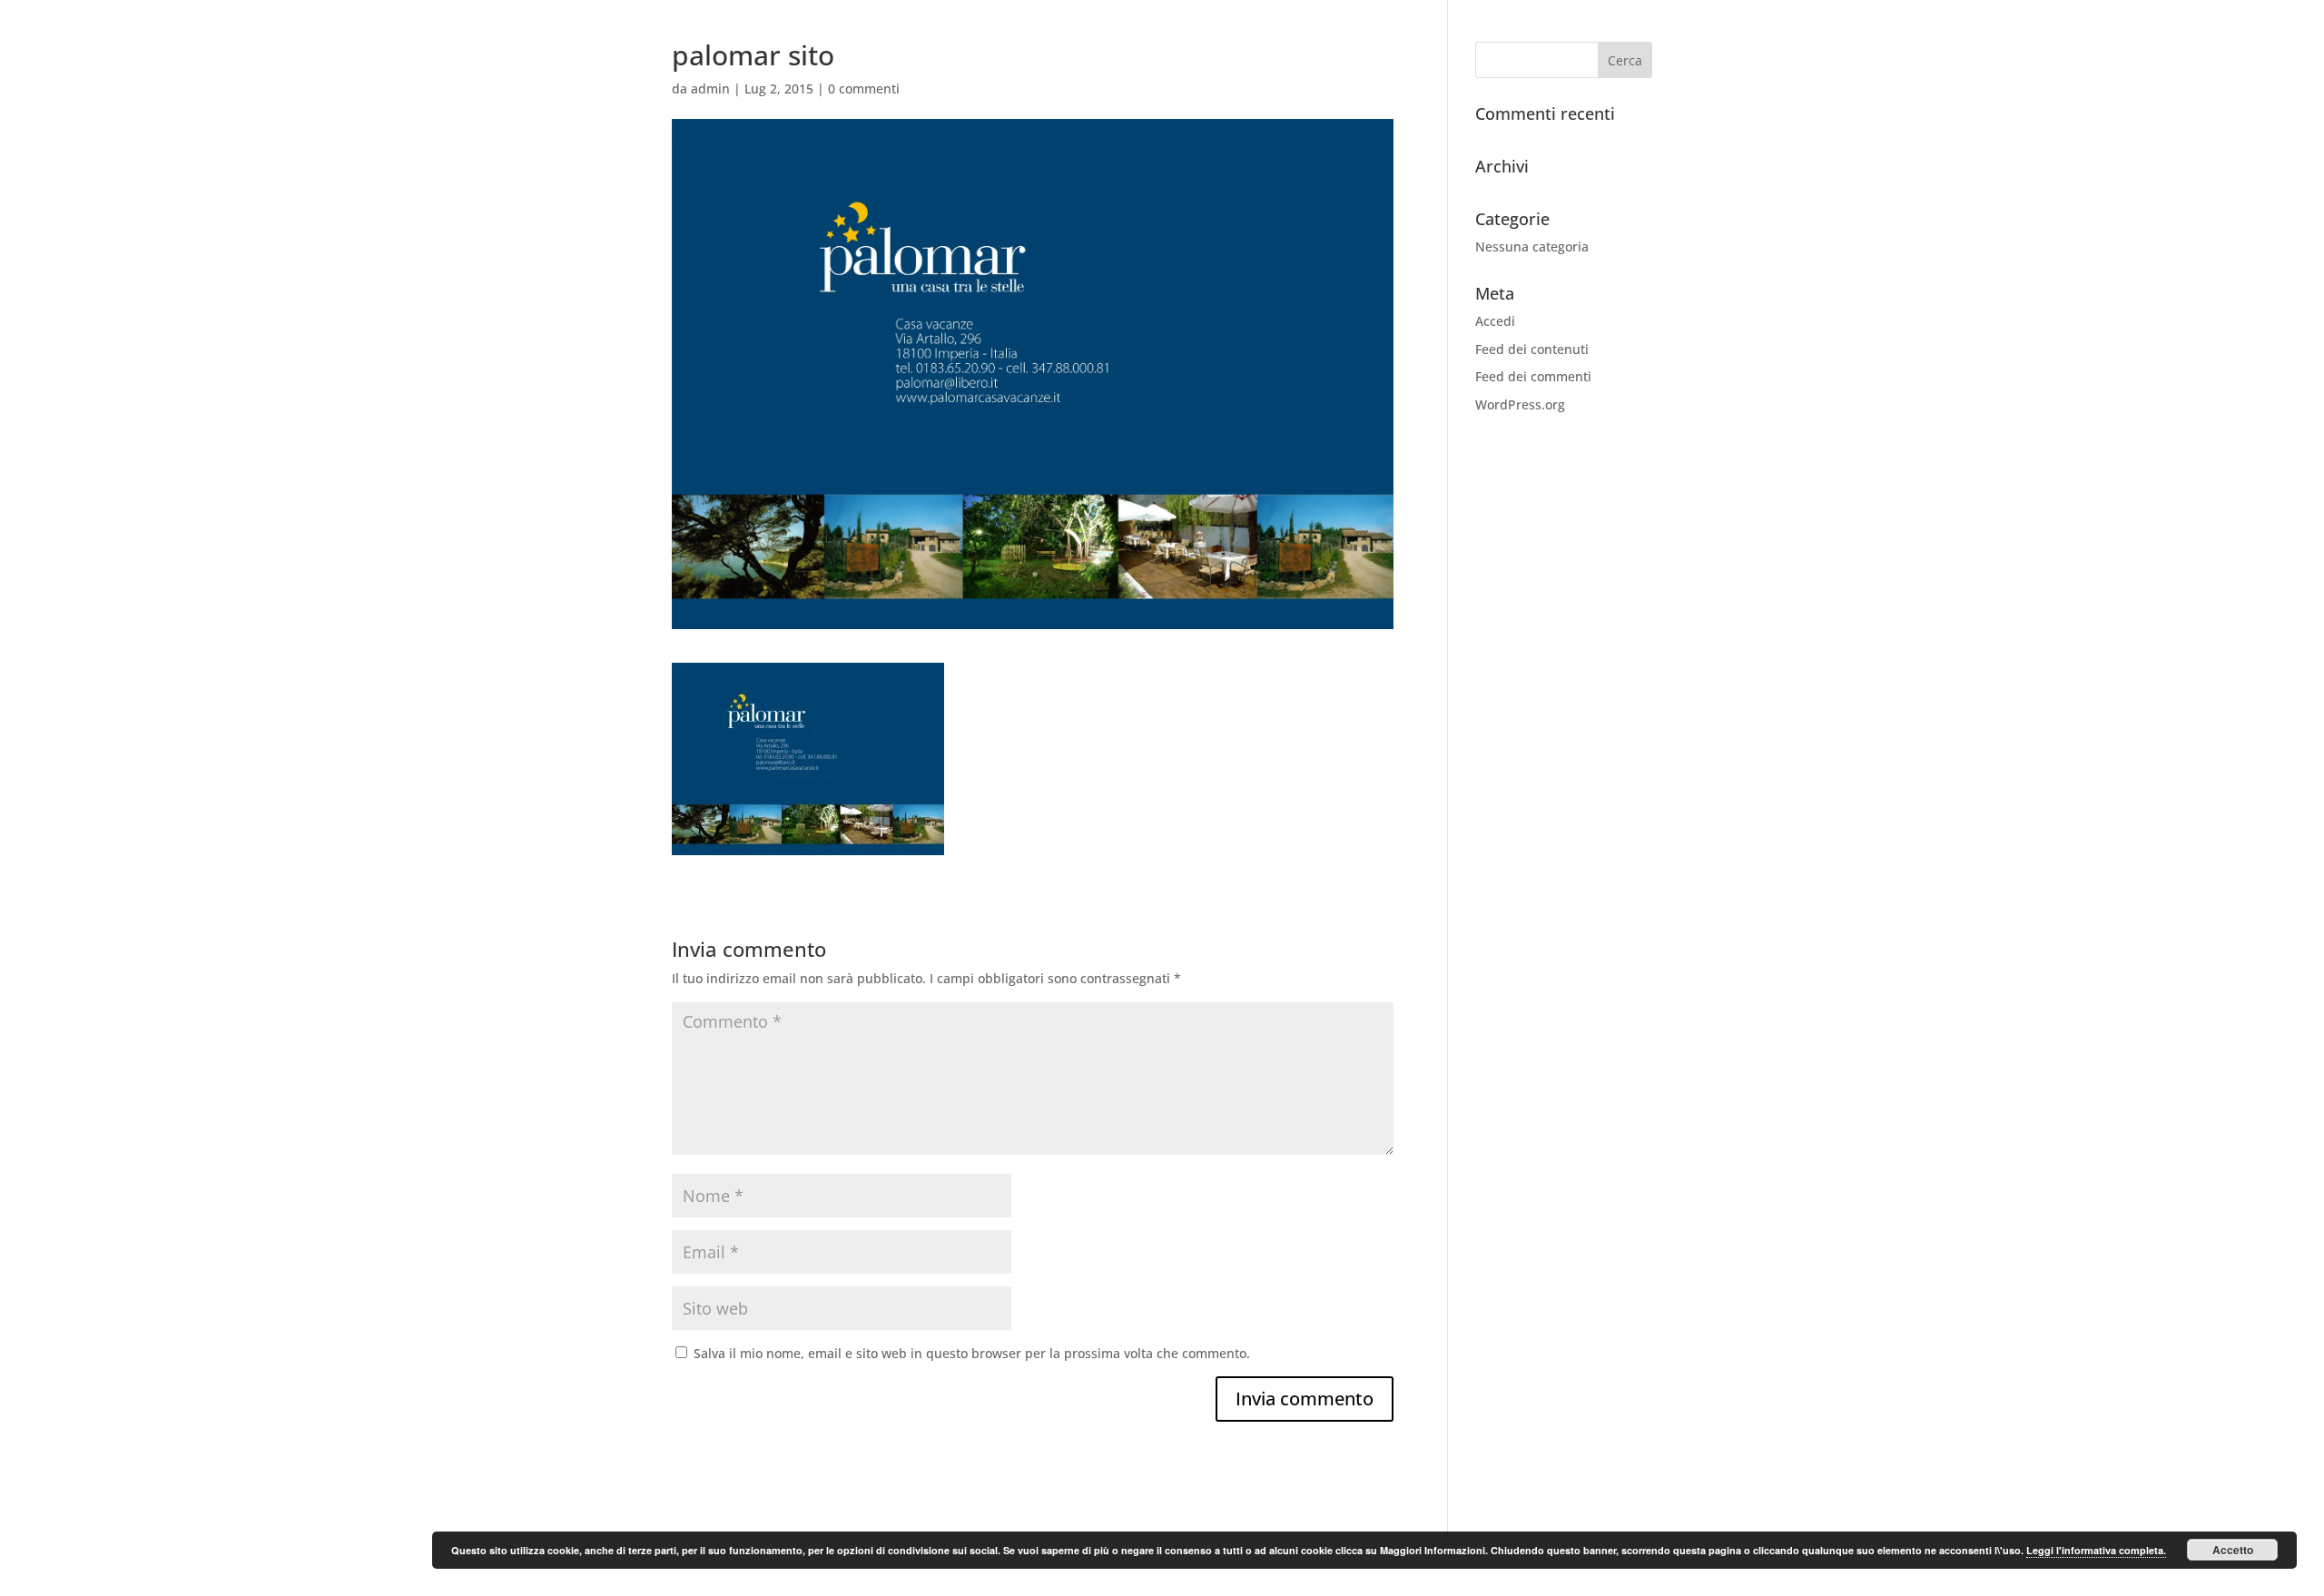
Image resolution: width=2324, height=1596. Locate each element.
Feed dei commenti (1533, 376)
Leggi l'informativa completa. (2096, 1550)
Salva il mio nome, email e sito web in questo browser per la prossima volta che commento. (972, 1353)
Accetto (2233, 1550)
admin (710, 89)
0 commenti (864, 89)
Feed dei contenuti (1532, 349)
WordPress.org (1520, 404)
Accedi (1495, 321)
